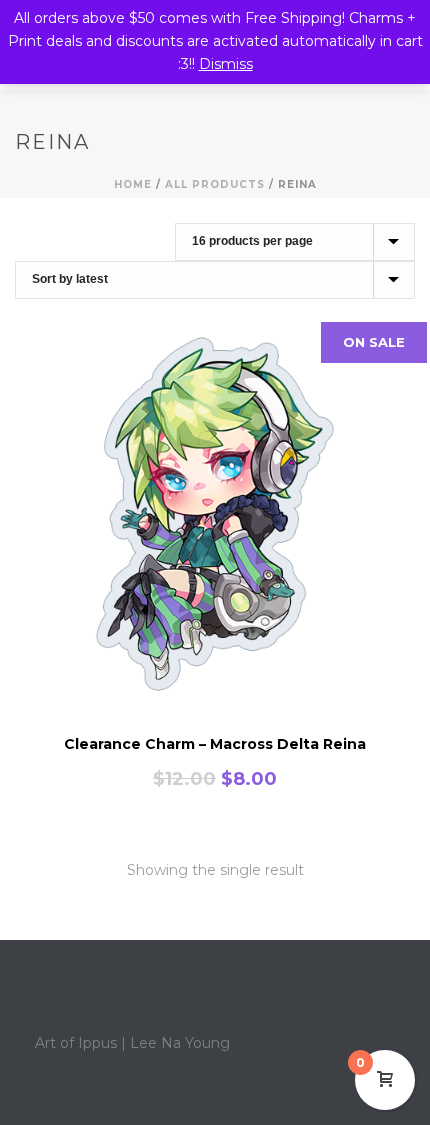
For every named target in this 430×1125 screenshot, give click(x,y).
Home (133, 184)
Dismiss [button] (226, 64)
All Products (215, 184)
